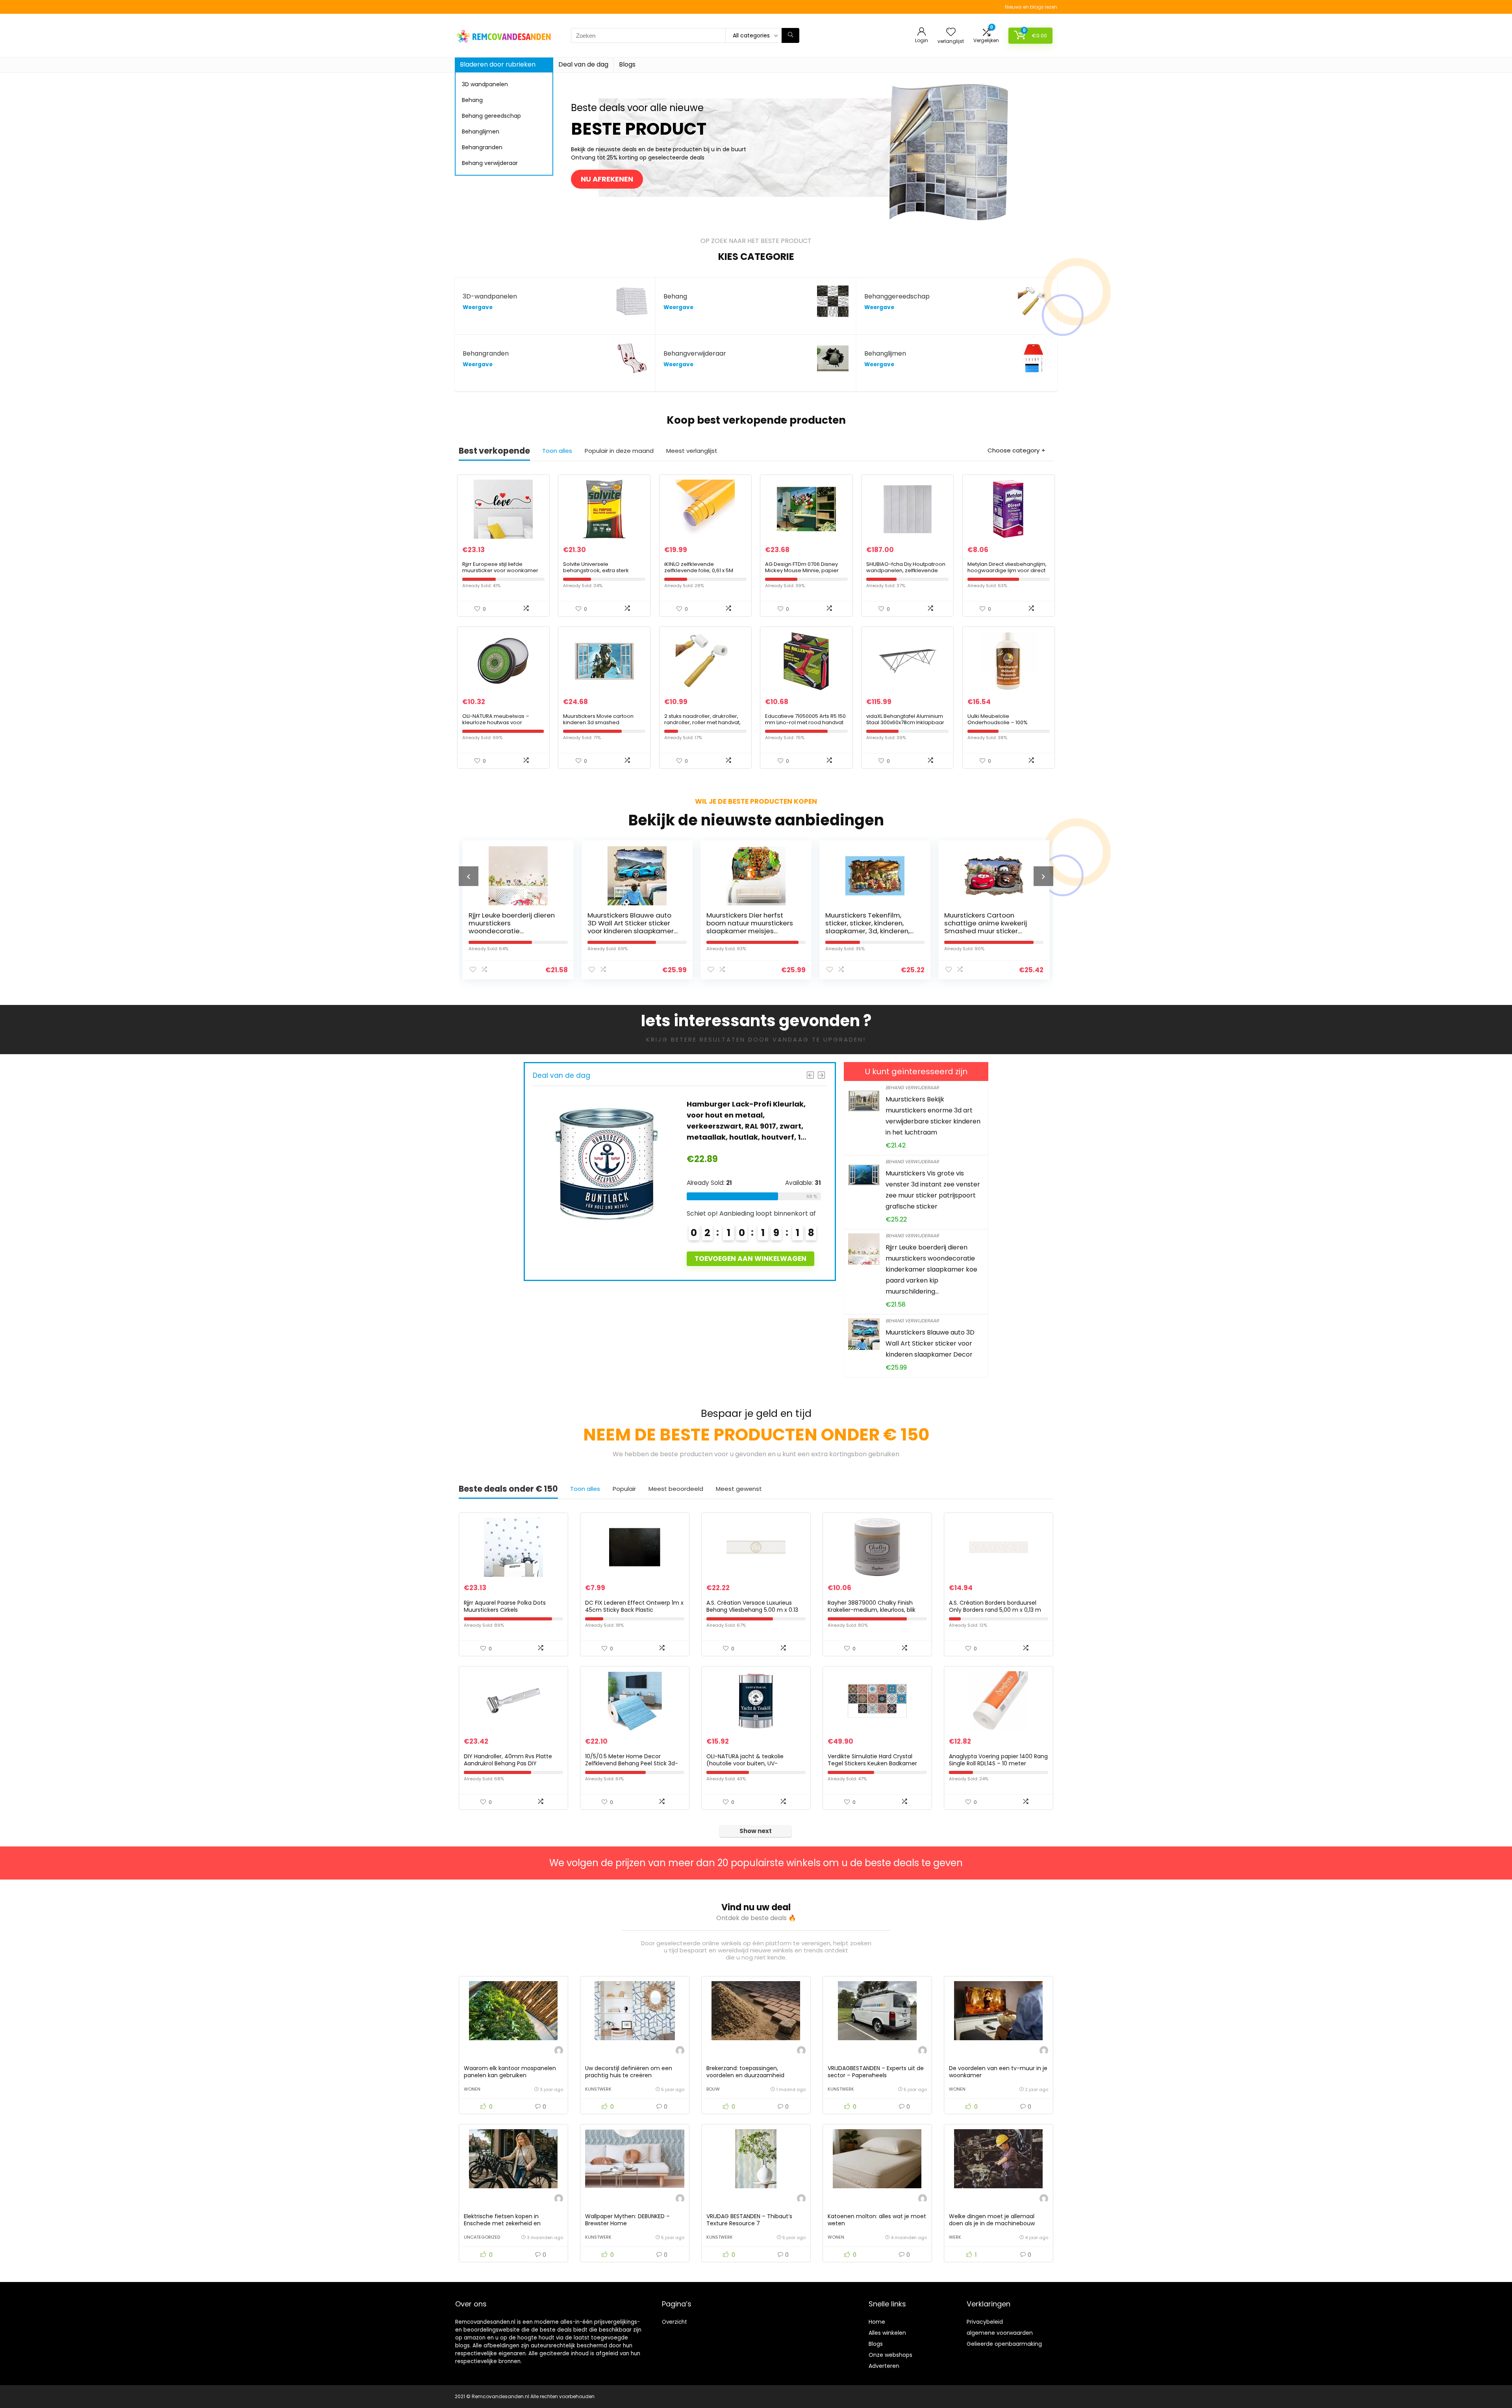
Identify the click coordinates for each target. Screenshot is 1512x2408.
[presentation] (469, 876)
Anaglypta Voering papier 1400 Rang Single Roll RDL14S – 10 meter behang (998, 1763)
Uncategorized (482, 2237)
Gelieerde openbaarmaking (1004, 2344)
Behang (472, 100)
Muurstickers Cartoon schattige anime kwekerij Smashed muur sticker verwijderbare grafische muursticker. (748, 931)
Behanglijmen (481, 132)
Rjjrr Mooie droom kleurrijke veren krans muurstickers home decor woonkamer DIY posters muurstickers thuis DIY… (872, 931)
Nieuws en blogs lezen (1031, 7)
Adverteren (884, 2366)
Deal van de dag (583, 64)
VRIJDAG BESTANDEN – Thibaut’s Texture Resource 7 (749, 2220)
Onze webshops (890, 2355)
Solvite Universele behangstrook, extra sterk (596, 567)
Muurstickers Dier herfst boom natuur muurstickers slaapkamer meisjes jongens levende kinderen (512, 927)
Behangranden (482, 147)
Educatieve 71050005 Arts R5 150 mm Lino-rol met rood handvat (805, 719)
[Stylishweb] (559, 2051)
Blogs (627, 64)
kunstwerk (598, 2089)
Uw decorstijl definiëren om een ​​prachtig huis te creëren (629, 2072)
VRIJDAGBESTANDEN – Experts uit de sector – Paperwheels (876, 2072)
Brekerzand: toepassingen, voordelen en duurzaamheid (745, 2072)
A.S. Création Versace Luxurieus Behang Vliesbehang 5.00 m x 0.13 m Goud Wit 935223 (752, 1610)
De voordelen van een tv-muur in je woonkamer (998, 2072)
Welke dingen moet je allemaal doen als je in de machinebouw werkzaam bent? (992, 2223)
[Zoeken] (790, 35)
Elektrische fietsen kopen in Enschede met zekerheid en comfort (502, 2223)
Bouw (713, 2089)
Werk (955, 2237)
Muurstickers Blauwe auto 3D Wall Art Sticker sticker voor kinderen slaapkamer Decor (930, 1343)
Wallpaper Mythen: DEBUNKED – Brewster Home (627, 2220)
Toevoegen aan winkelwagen (750, 1259)
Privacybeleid (985, 2322)
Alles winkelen (887, 2333)
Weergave (478, 307)
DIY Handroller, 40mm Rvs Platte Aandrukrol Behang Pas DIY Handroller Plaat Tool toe (508, 1763)
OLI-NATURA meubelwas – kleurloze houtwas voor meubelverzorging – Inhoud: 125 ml (503, 726)
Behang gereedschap (491, 116)
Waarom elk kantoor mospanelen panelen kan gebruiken (510, 2072)
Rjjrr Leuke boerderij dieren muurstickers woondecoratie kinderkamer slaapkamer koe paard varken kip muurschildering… (931, 1269)
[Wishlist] (951, 32)
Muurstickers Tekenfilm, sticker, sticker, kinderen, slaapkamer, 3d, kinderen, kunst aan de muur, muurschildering (630, 931)
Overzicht (674, 2322)
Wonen (472, 2089)
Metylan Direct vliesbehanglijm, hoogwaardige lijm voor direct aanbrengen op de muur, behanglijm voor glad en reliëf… (1008, 574)
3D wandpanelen (485, 84)
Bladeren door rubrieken (498, 64)
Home (877, 2322)
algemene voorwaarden (1000, 2333)
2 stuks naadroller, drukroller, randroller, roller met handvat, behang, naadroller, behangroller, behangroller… (702, 726)
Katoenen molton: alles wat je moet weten (877, 2220)
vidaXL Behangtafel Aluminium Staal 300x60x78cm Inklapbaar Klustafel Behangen (905, 722)
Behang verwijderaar (490, 163)
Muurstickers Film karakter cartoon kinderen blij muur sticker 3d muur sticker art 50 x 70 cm (987, 927)
